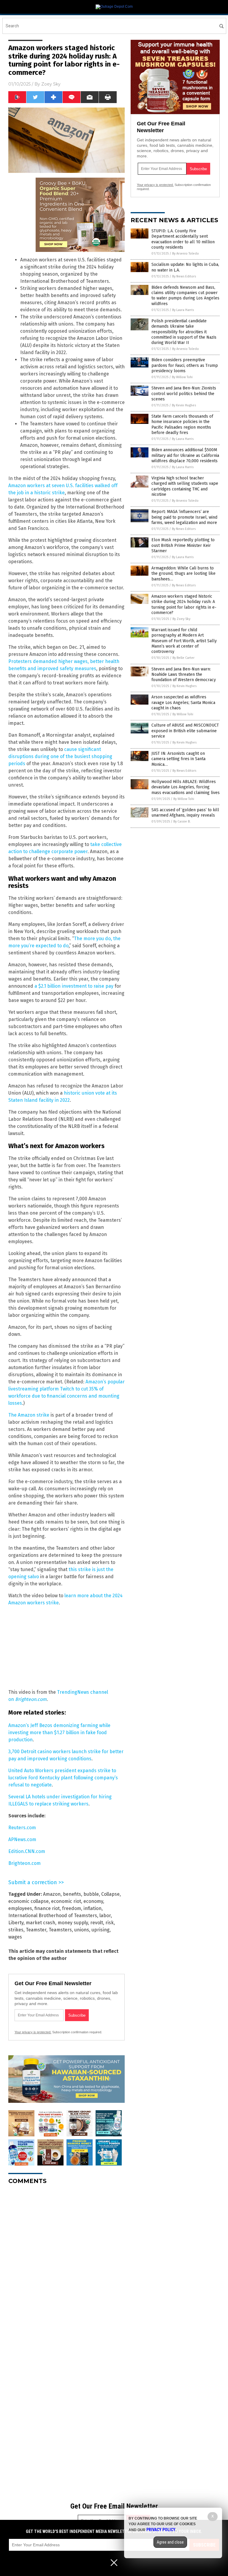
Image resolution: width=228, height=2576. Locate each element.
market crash (41, 1923)
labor (105, 1916)
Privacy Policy (161, 2530)
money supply (73, 1923)
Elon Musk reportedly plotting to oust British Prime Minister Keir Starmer (183, 545)
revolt (97, 1923)
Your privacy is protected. (33, 2032)
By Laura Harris (183, 310)
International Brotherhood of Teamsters (53, 1916)
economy (93, 1901)
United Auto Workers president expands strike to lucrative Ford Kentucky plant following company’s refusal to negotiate (63, 1778)
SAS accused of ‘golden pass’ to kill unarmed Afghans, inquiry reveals (185, 813)
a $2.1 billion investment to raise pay (74, 986)
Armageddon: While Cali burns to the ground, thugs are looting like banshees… (183, 573)
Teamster (36, 1930)
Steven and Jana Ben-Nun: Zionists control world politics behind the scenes (184, 393)
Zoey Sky (51, 84)
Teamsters (60, 1930)
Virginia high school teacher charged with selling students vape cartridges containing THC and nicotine (185, 486)
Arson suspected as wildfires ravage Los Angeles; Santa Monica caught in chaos (183, 702)
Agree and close (170, 2542)
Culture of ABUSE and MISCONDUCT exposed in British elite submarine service (185, 731)
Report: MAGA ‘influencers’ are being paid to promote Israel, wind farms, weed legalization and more (184, 517)
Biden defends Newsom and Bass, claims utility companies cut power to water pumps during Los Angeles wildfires (185, 296)
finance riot (47, 1908)
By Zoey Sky (181, 619)
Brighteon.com (24, 1863)
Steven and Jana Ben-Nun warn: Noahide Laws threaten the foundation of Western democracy (184, 674)
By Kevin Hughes (184, 405)
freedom (72, 1908)
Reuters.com (22, 1828)
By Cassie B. (182, 821)
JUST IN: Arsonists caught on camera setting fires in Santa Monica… (178, 759)
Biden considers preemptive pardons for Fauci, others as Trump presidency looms (185, 365)
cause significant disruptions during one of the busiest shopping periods (60, 756)
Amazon (52, 1894)
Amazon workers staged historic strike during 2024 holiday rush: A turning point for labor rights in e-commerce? (184, 604)
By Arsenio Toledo (186, 254)
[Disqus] (66, 2264)
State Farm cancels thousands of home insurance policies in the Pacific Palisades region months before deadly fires (182, 424)
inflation (92, 1908)
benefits (72, 1894)
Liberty (16, 1923)
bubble (91, 1894)
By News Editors (184, 276)
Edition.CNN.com (27, 1851)
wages (15, 1937)
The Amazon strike (29, 1415)
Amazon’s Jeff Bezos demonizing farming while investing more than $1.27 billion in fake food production (59, 1733)
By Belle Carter (183, 658)
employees (20, 1908)
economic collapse (28, 1901)
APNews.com (22, 1839)
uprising (100, 1930)
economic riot (66, 1901)
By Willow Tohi (182, 377)
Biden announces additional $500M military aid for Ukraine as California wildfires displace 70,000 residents (185, 455)
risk (110, 1923)
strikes (16, 1930)
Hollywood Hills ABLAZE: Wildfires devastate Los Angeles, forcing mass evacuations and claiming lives (186, 787)
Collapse (110, 1894)
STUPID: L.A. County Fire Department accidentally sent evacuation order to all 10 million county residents (183, 239)
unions (82, 1930)
